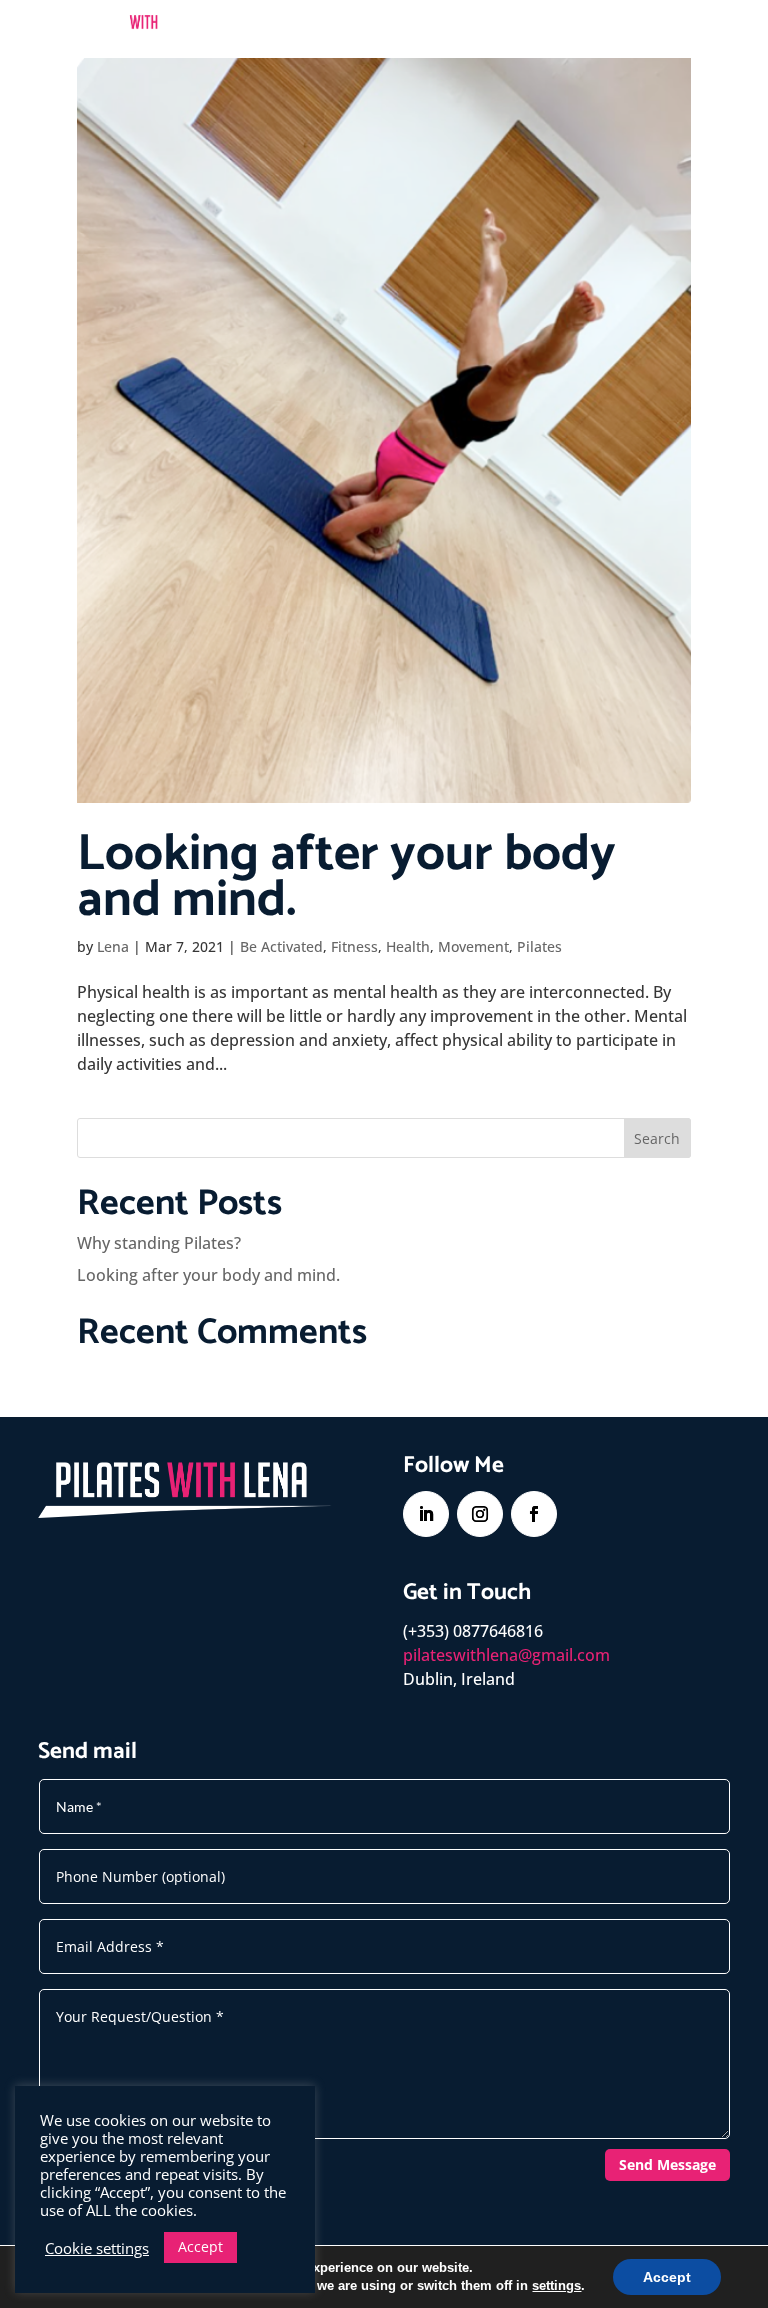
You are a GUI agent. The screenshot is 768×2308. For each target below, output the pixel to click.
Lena (113, 946)
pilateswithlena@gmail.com (506, 1655)
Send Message (667, 2164)
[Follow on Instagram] (480, 1514)
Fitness (354, 946)
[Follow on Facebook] (534, 1514)
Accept (667, 2277)
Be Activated (281, 946)
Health (408, 946)
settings (556, 2285)
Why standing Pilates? (159, 1243)
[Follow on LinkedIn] (426, 1514)
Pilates (539, 946)
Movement (473, 946)
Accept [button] (200, 2246)
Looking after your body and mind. (346, 878)
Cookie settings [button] (97, 2248)
